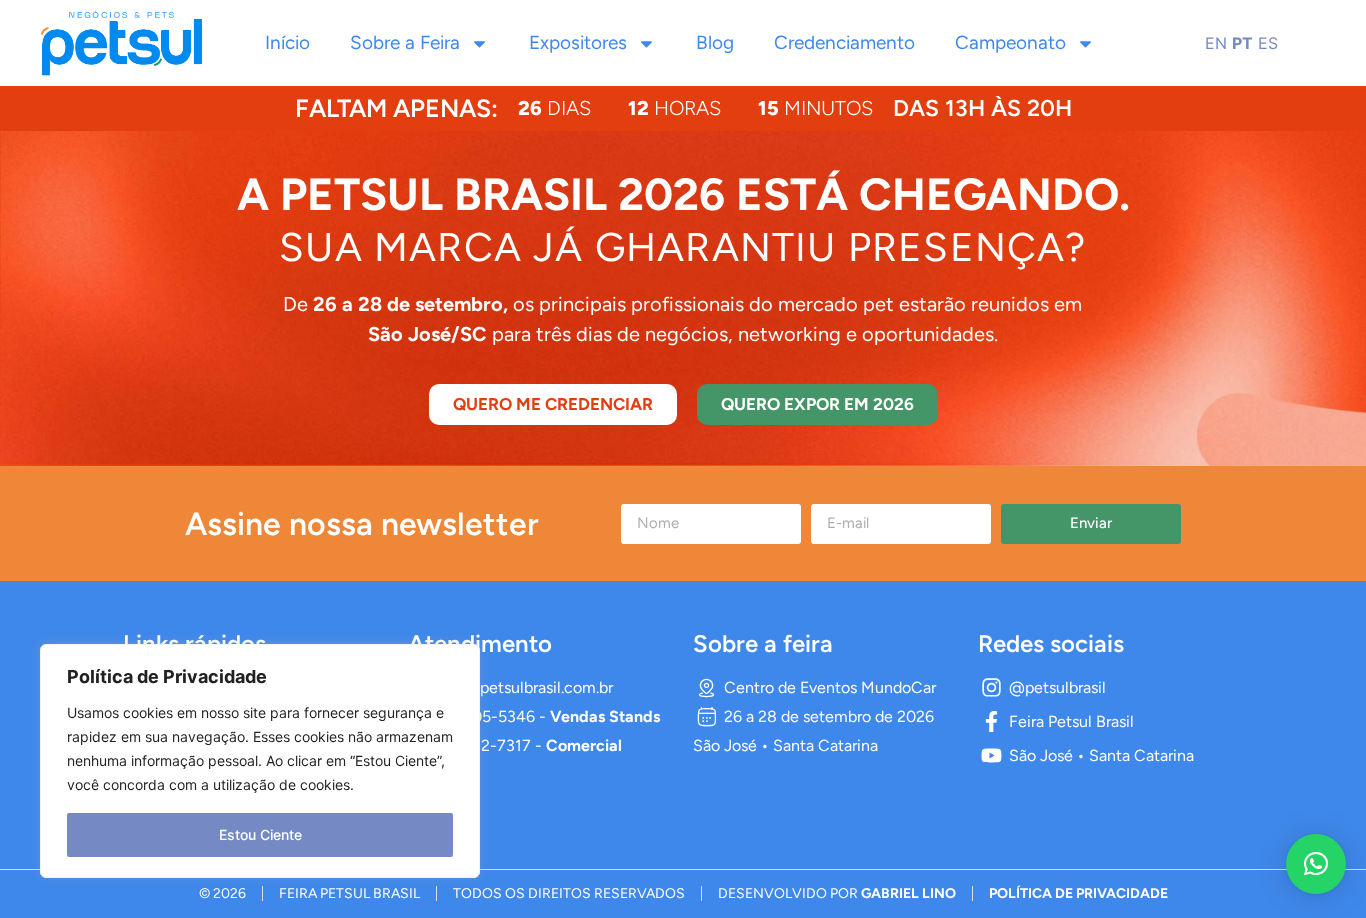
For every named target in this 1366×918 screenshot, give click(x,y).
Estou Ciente (260, 834)
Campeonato (1010, 42)
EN (1216, 43)
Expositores (578, 42)
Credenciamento (844, 42)
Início (287, 42)
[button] (1316, 864)
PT (1242, 43)
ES (1268, 43)
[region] (260, 761)
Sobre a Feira (405, 42)
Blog (715, 42)
